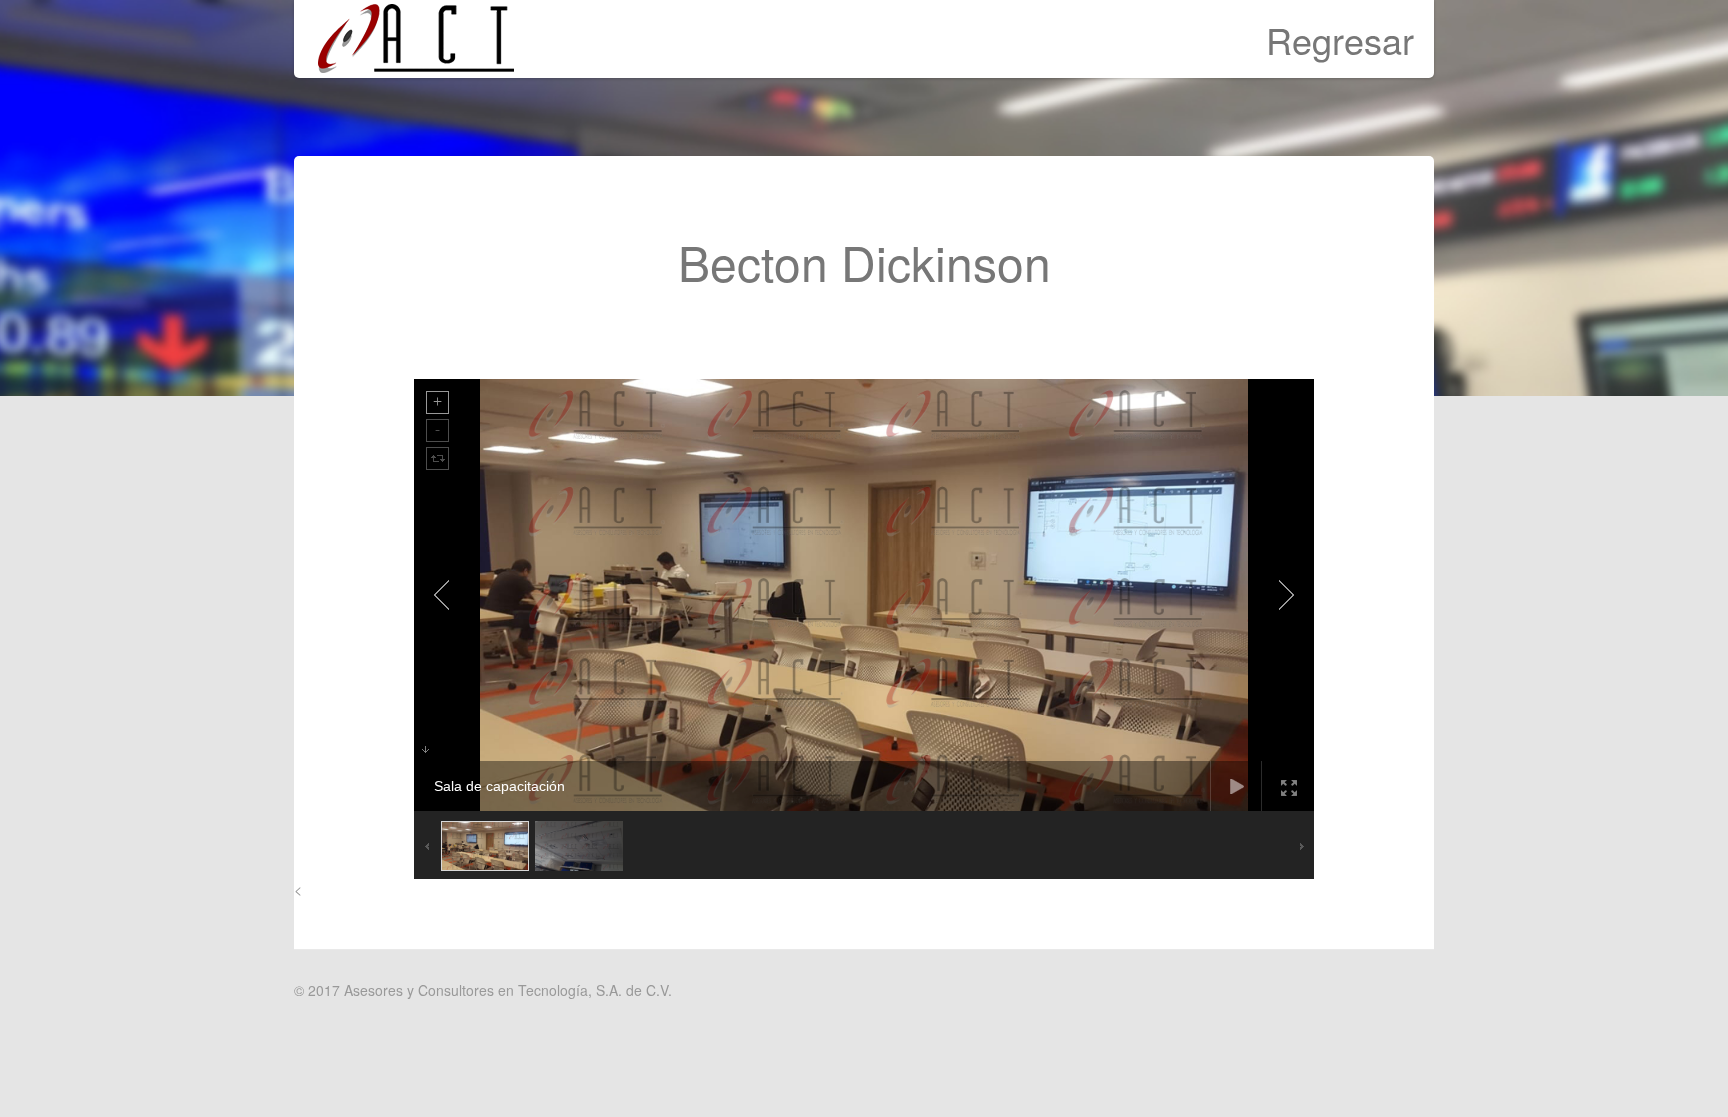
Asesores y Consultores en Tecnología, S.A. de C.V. (508, 990)
